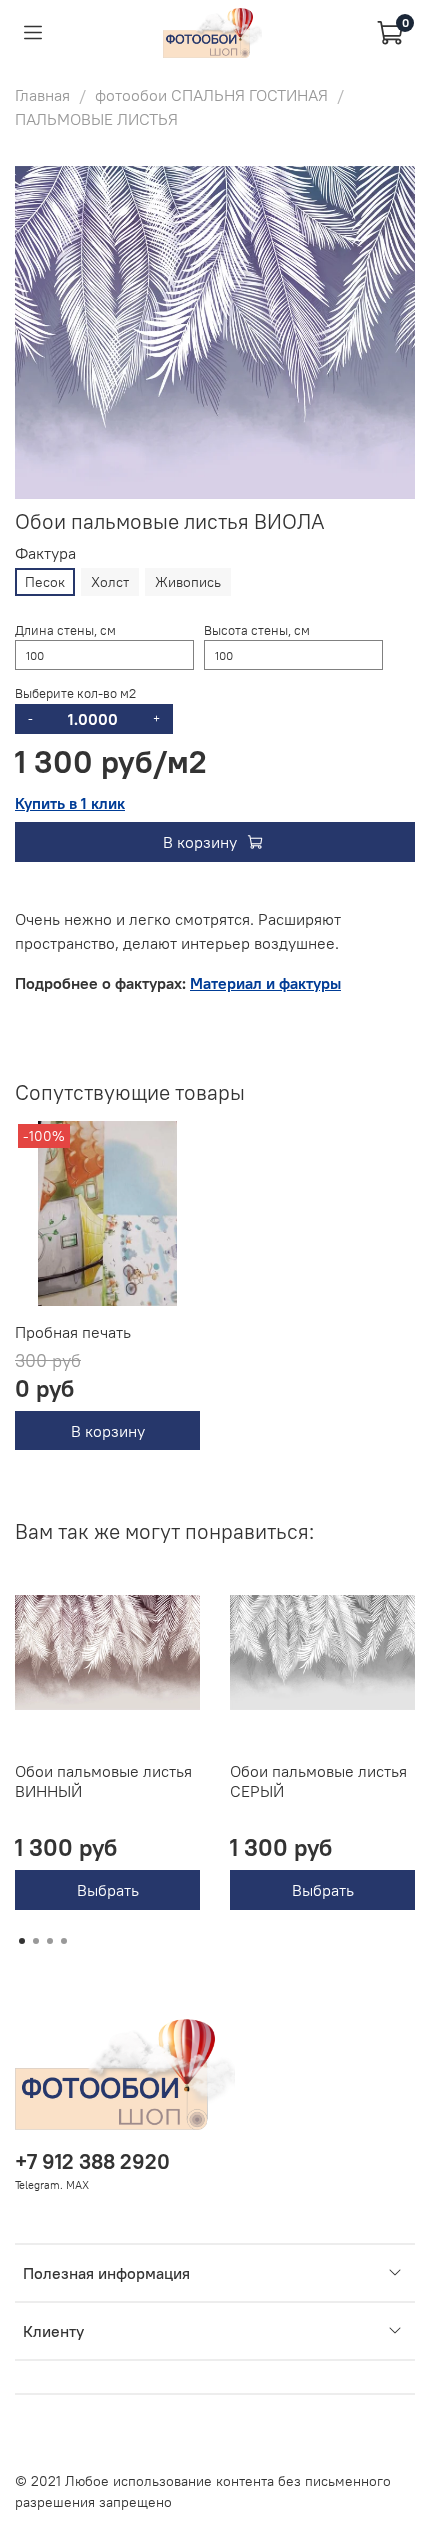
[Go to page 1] (22, 1941)
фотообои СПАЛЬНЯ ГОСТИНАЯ (211, 95)
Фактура (45, 553)
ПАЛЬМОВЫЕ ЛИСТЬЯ (96, 119)
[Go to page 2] (36, 1941)
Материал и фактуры (265, 983)
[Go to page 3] (50, 1941)
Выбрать (108, 1890)
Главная (42, 95)
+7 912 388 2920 (92, 2161)
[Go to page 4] (64, 1941)
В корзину (108, 1430)
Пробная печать (73, 1332)
